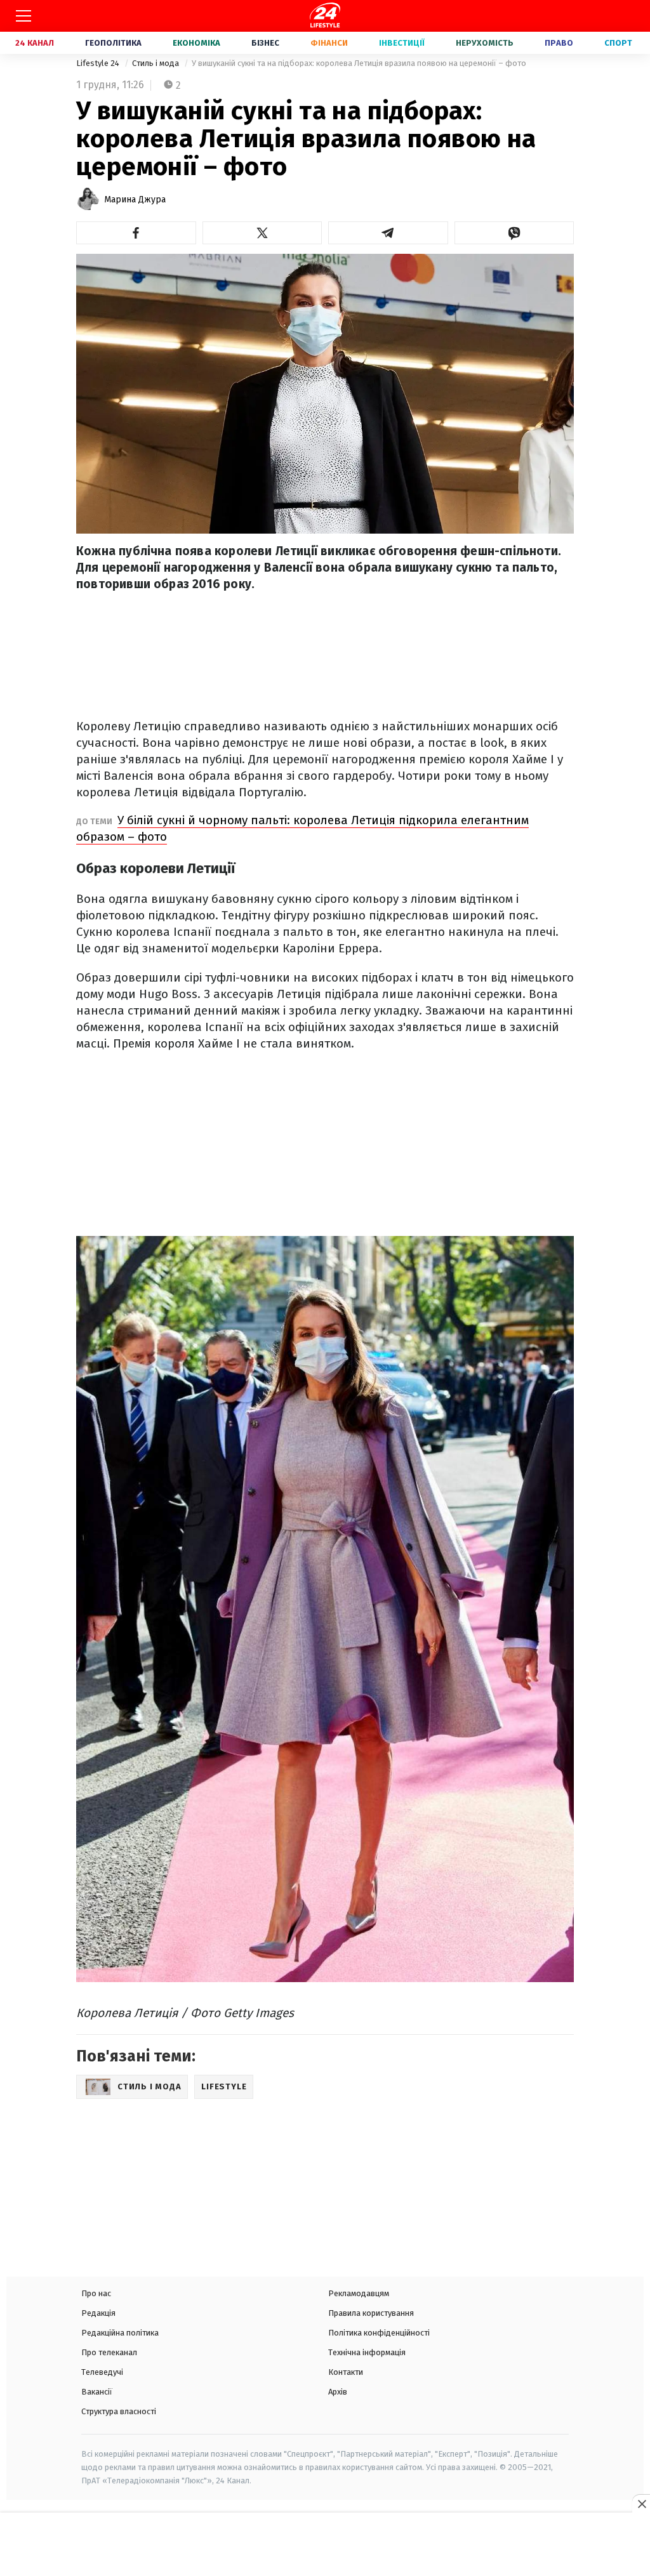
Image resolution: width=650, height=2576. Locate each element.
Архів (338, 2392)
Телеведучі (102, 2372)
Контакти (346, 2372)
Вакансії (97, 2392)
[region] (325, 2546)
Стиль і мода (156, 63)
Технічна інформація (367, 2352)
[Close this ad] (641, 2504)
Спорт (618, 43)
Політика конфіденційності (379, 2333)
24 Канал (35, 43)
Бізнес (265, 43)
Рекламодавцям (359, 2293)
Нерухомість (485, 43)
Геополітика (113, 43)
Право (559, 43)
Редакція (98, 2313)
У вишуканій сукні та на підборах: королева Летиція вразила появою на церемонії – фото (359, 63)
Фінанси (329, 43)
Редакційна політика (120, 2333)
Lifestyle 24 (99, 63)
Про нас (96, 2293)
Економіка (196, 43)
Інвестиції (402, 43)
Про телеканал (109, 2352)
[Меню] (23, 16)
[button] (136, 233)
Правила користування (371, 2313)
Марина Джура (135, 200)
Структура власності (119, 2411)
